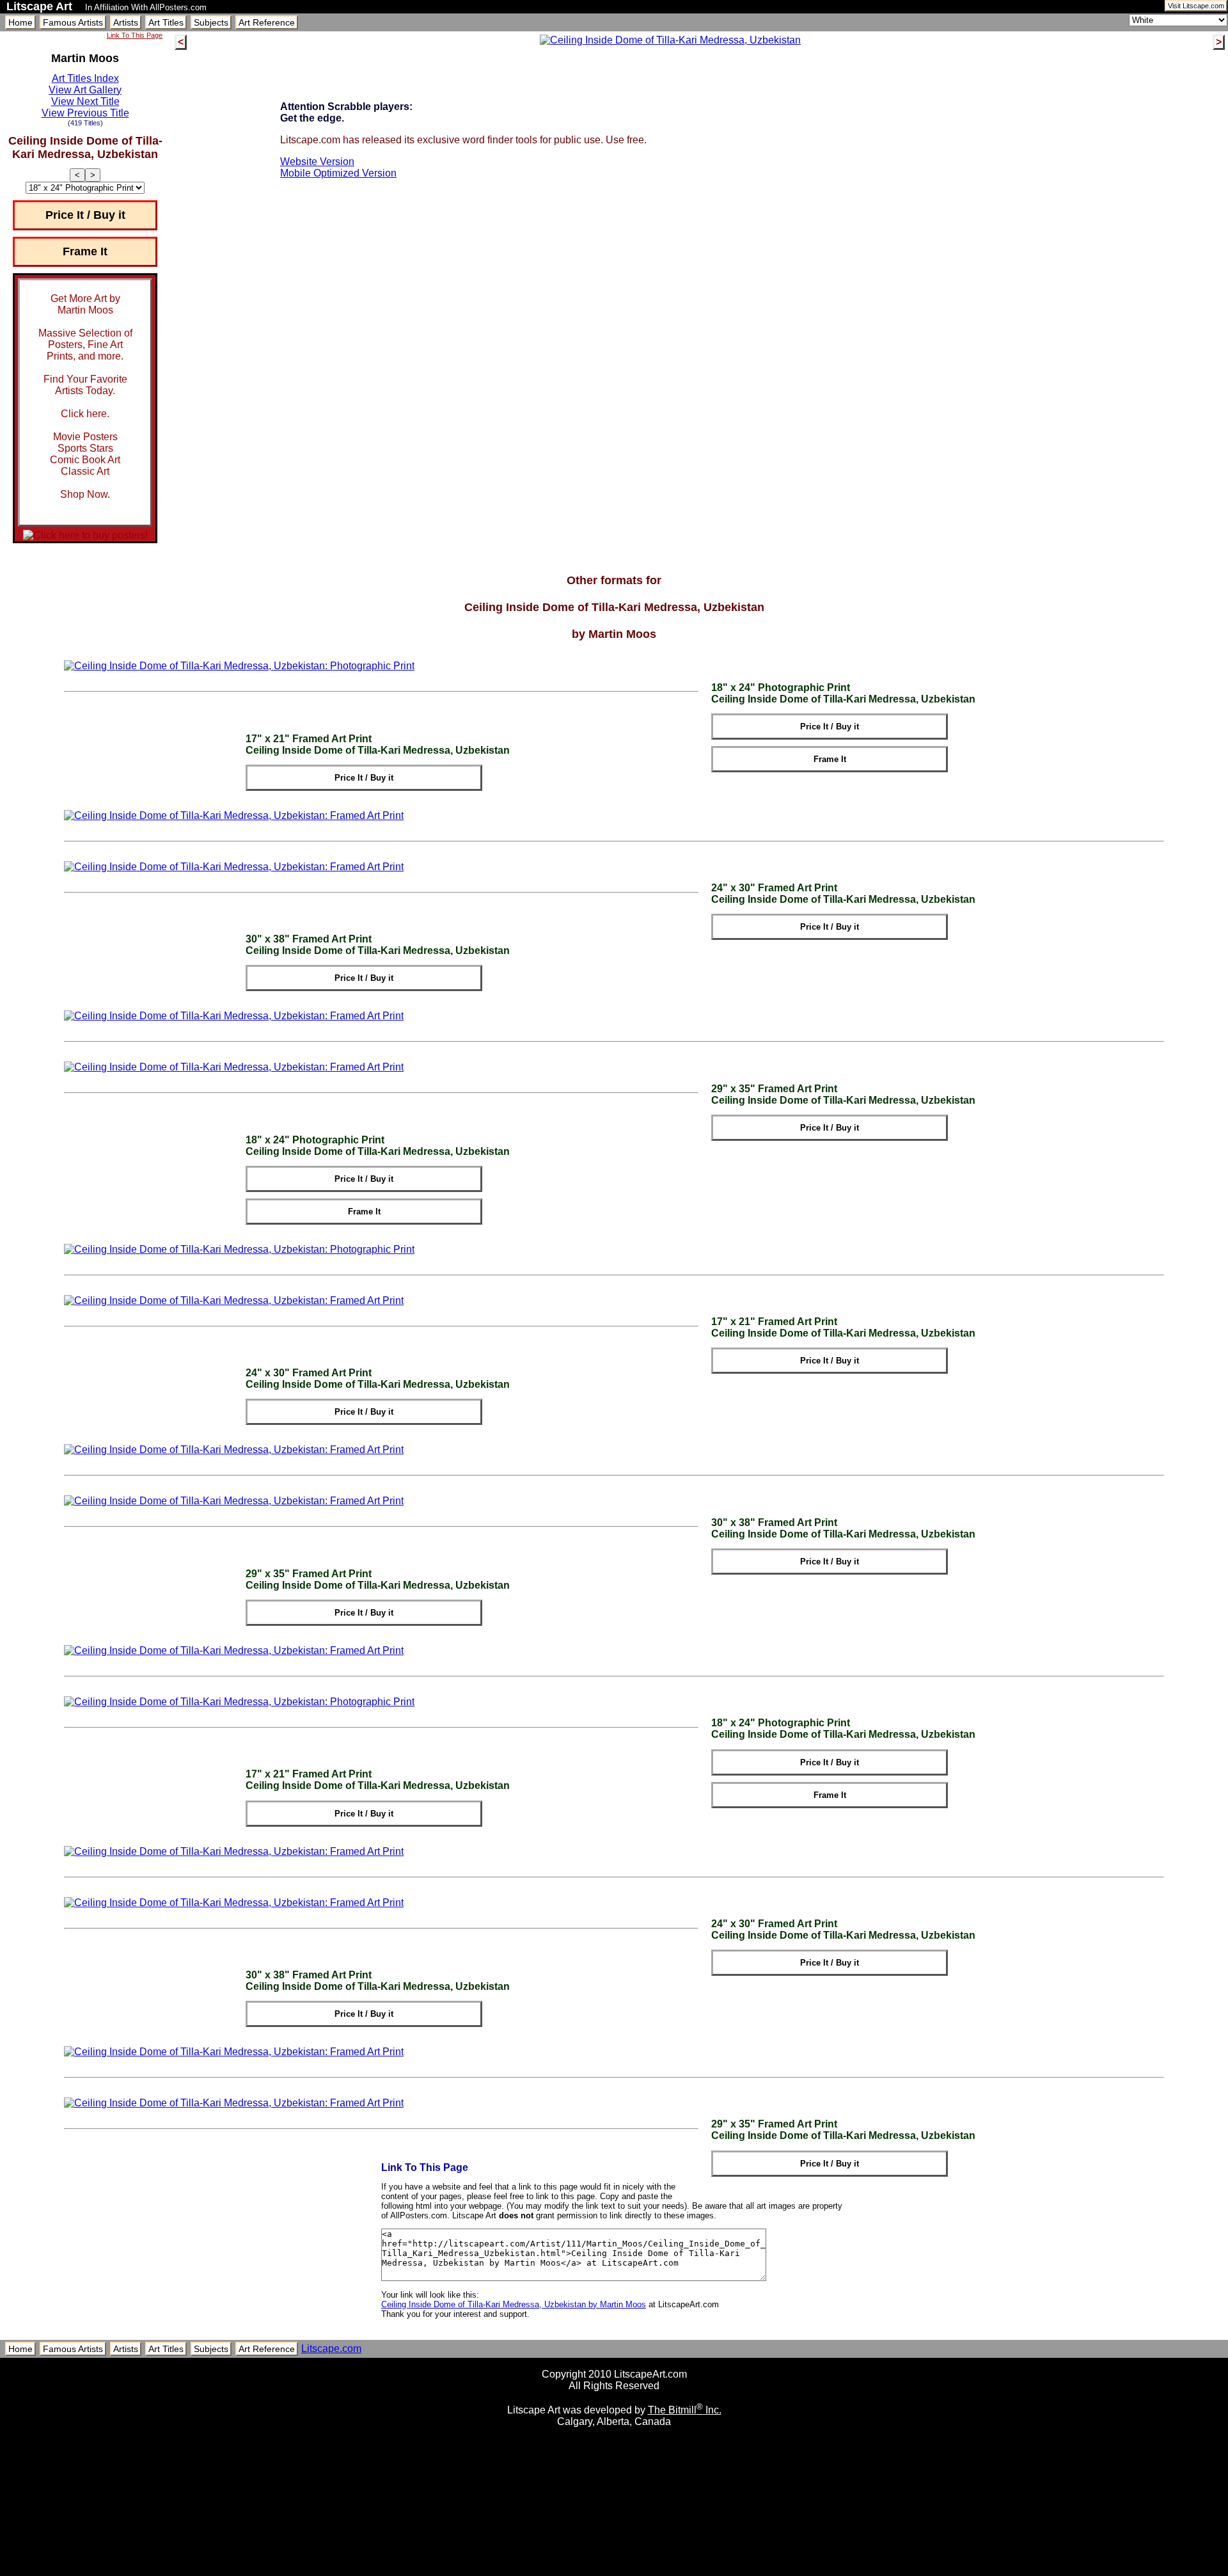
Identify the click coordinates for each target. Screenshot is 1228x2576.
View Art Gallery (85, 90)
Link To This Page (135, 35)
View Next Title (85, 101)
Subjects (211, 22)
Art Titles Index (85, 78)
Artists (126, 22)
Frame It (85, 251)
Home (20, 22)
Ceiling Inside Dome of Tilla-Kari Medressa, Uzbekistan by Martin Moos (514, 2304)
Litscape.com (331, 2349)
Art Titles (166, 22)
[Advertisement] (614, 2571)
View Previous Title (85, 113)
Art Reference (267, 22)
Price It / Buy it (85, 215)
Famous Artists (73, 22)
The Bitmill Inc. (685, 2410)
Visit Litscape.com (1196, 6)
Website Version (317, 162)
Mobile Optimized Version (338, 173)
